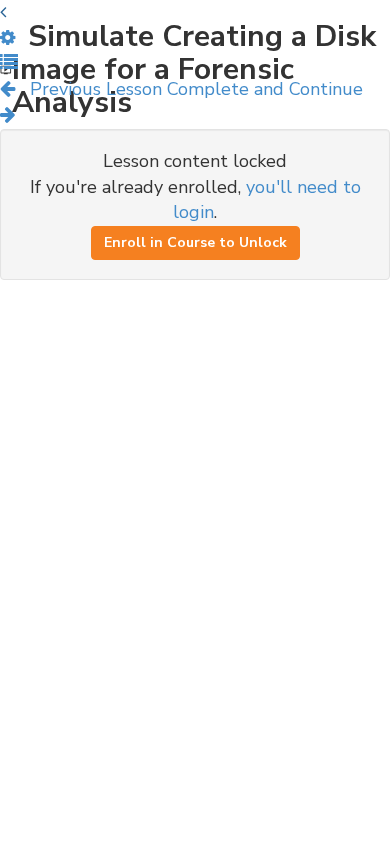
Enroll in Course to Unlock (195, 242)
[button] (9, 63)
